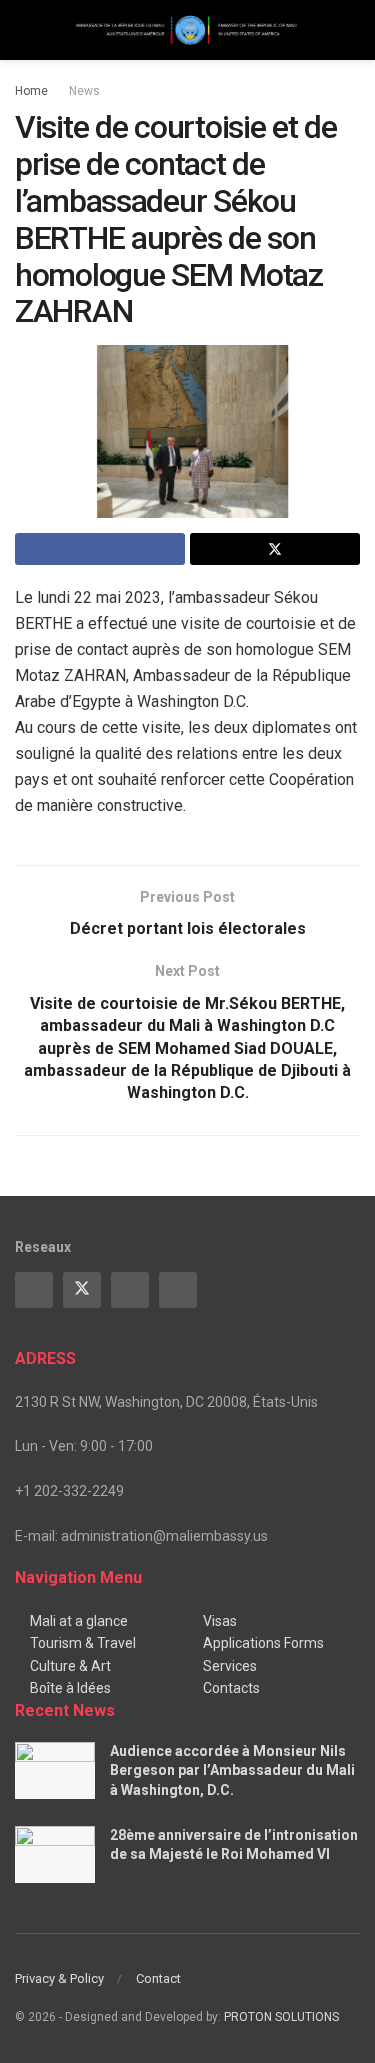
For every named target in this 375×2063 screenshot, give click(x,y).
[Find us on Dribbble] (178, 1290)
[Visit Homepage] (187, 30)
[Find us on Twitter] (82, 1290)
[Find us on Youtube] (130, 1290)
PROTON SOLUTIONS (281, 2017)
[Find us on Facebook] (34, 1290)
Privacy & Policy (59, 1978)
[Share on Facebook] (100, 549)
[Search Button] (351, 30)
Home (31, 91)
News (84, 91)
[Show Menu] (23, 30)
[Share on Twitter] (275, 549)
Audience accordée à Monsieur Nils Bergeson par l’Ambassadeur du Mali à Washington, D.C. (232, 1770)
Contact (158, 1978)
